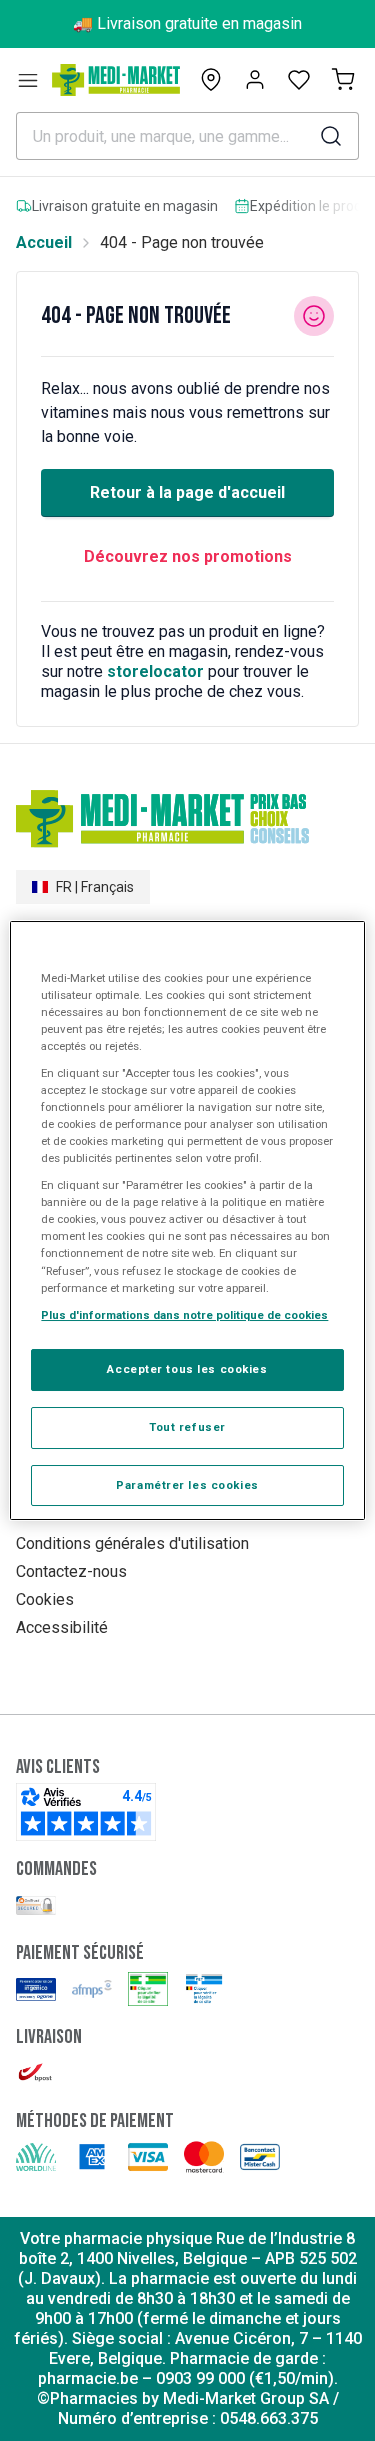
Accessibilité (62, 1627)
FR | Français (95, 887)
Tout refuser (187, 1427)
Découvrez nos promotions (188, 556)
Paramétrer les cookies (187, 1485)
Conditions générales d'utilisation (132, 1543)
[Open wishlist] (299, 80)
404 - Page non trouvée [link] (182, 242)
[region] (187, 1221)
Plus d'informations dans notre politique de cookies (184, 1315)
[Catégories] (28, 80)
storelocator (155, 671)
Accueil (44, 242)
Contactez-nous (71, 1571)
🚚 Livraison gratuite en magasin (187, 23)
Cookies (45, 1599)
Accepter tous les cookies (187, 1369)
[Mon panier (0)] (343, 80)
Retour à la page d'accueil (187, 492)
